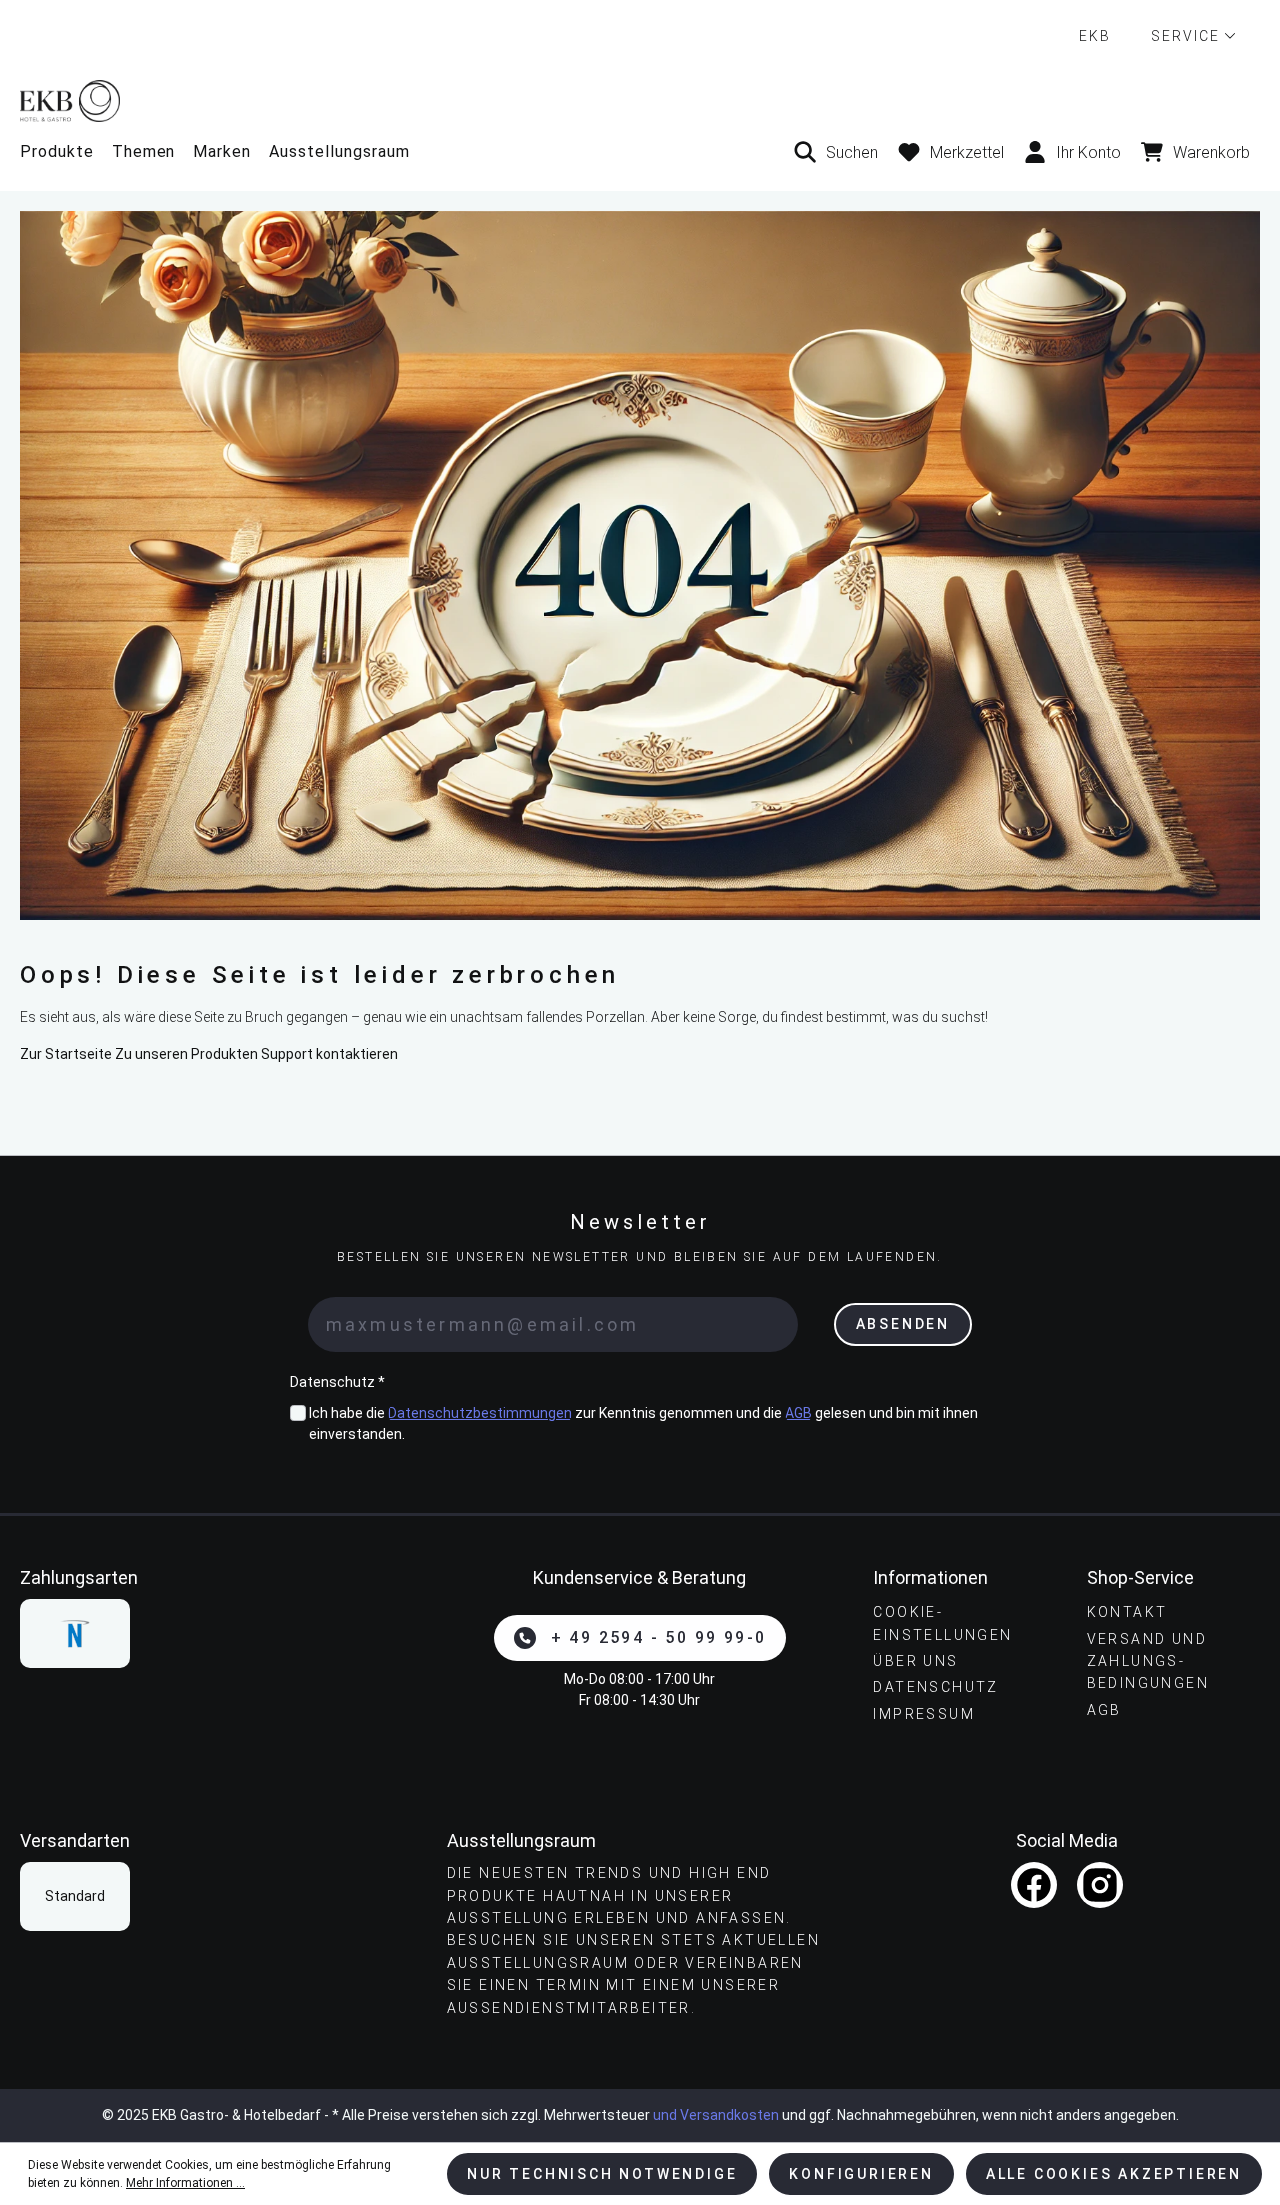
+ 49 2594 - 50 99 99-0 (659, 1637)
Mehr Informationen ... (185, 2183)
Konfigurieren (861, 2174)
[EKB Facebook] (1034, 1885)
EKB (1095, 36)
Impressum (924, 1714)
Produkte (57, 151)
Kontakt (1127, 1612)
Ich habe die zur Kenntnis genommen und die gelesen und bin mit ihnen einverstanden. (643, 1423)
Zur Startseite (66, 1054)
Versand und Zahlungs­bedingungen (1148, 1661)
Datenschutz (935, 1687)
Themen (144, 151)
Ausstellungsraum (339, 151)
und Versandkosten (716, 2115)
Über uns (915, 1661)
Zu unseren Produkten (186, 1054)
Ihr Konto (1088, 152)
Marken (222, 151)
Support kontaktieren (329, 1054)
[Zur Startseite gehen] (640, 100)
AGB (798, 1413)
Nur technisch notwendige (602, 2174)
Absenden (903, 1324)
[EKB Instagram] (1100, 1885)
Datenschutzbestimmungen (480, 1413)
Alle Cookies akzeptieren (1114, 2174)
